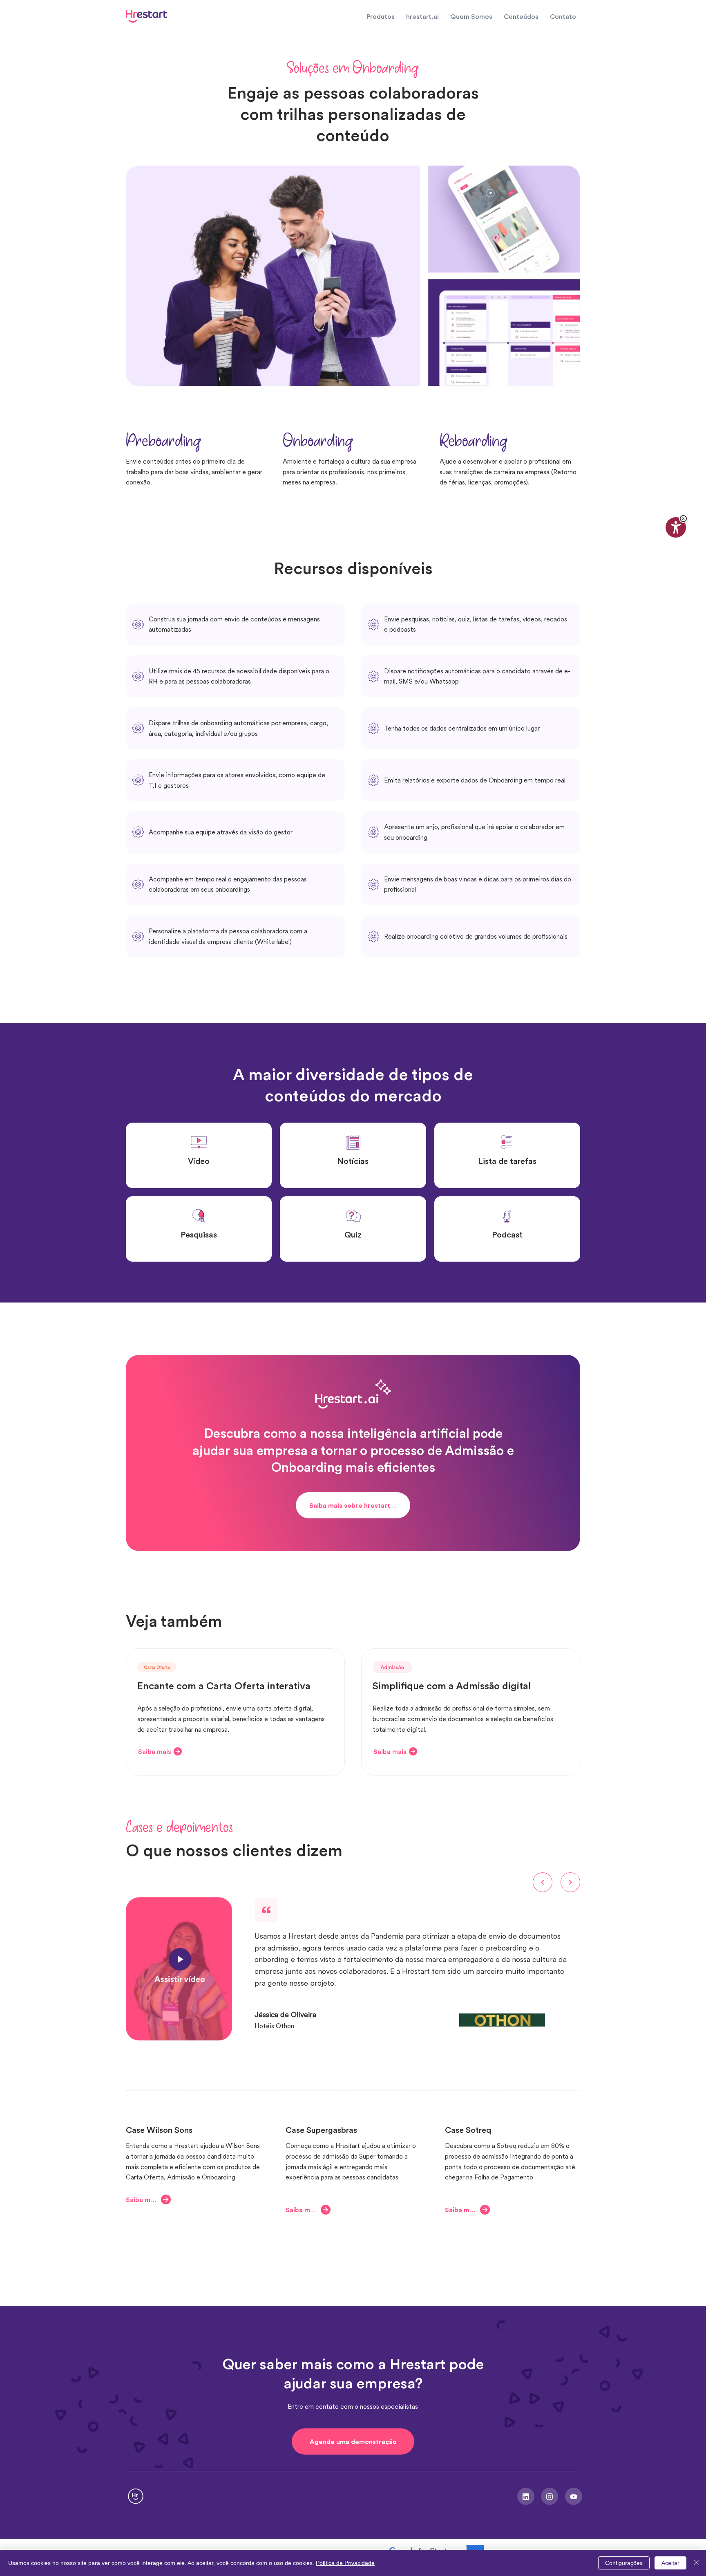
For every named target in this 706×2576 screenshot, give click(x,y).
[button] (683, 519)
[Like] (526, 2496)
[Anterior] (543, 1882)
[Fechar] (696, 2563)
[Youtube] (574, 2496)
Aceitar (670, 2563)
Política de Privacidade (345, 2563)
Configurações (624, 2563)
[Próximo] (570, 1882)
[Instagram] (550, 2496)
